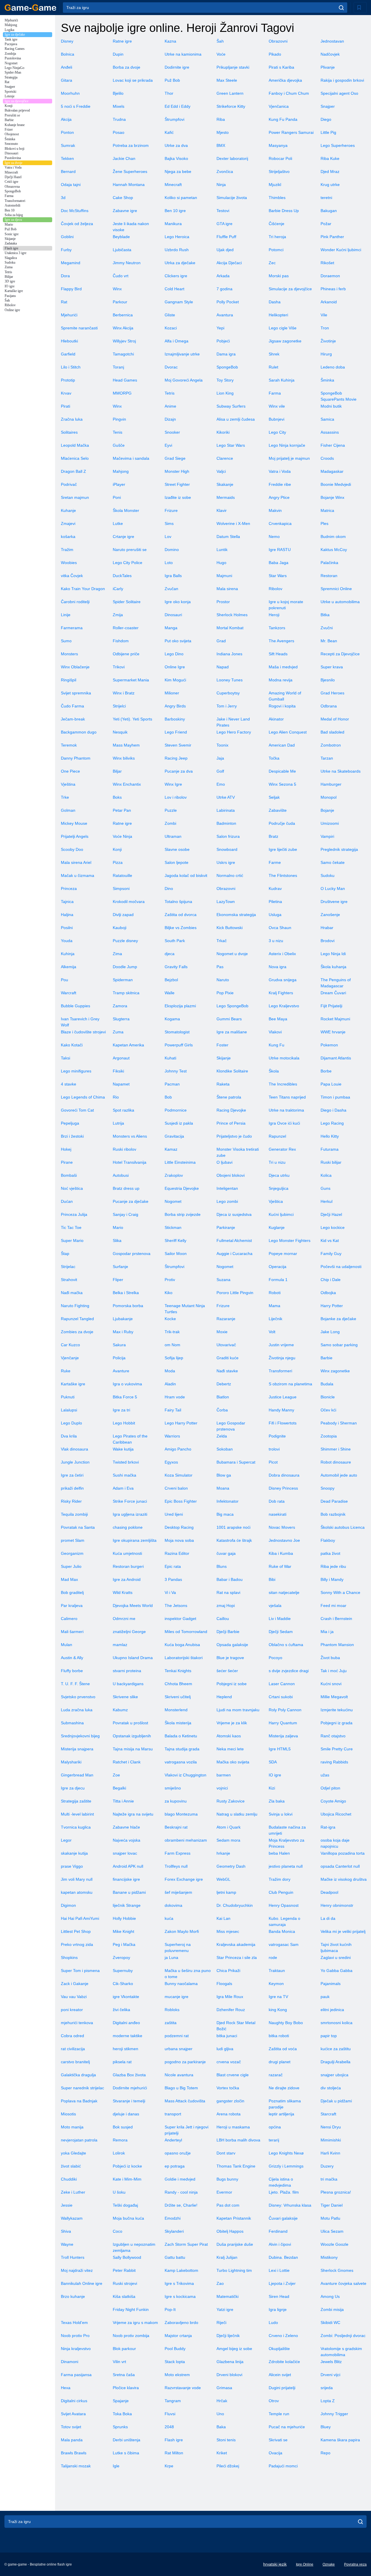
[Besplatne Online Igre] (30, 8)
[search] (341, 8)
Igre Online (305, 2564)
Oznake (329, 2564)
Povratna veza (355, 2564)
